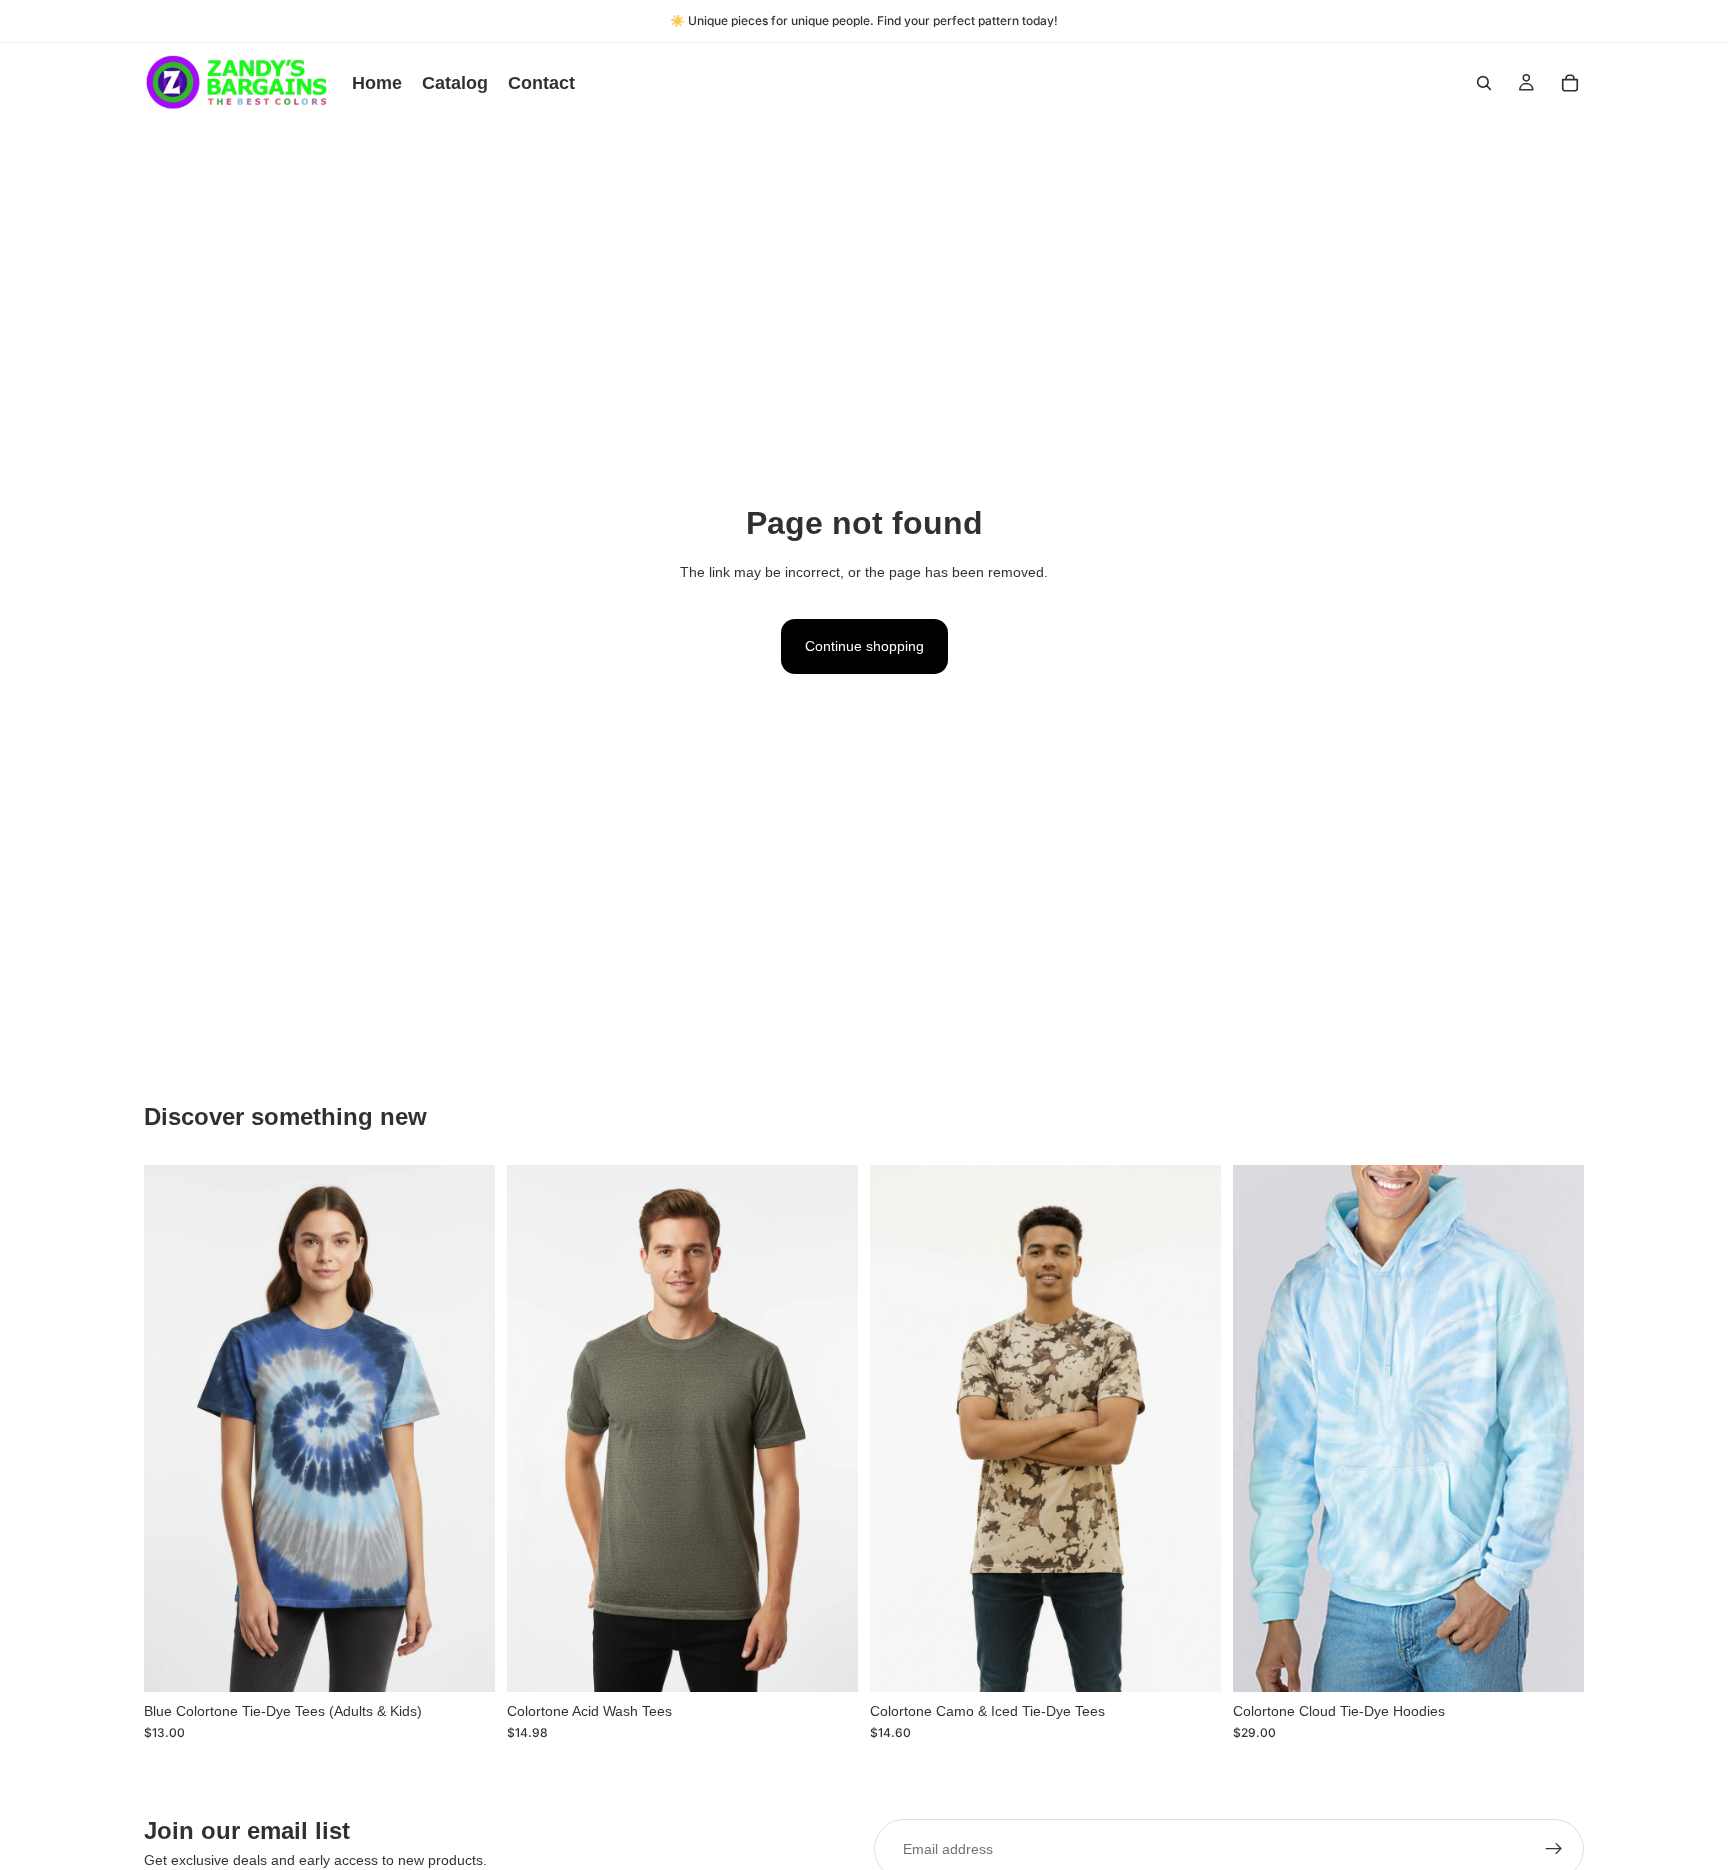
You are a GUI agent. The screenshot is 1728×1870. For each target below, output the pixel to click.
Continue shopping (864, 646)
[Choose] (464, 1661)
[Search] (1484, 83)
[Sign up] (1554, 1849)
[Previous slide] (174, 1429)
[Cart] (1570, 83)
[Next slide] (465, 1429)
